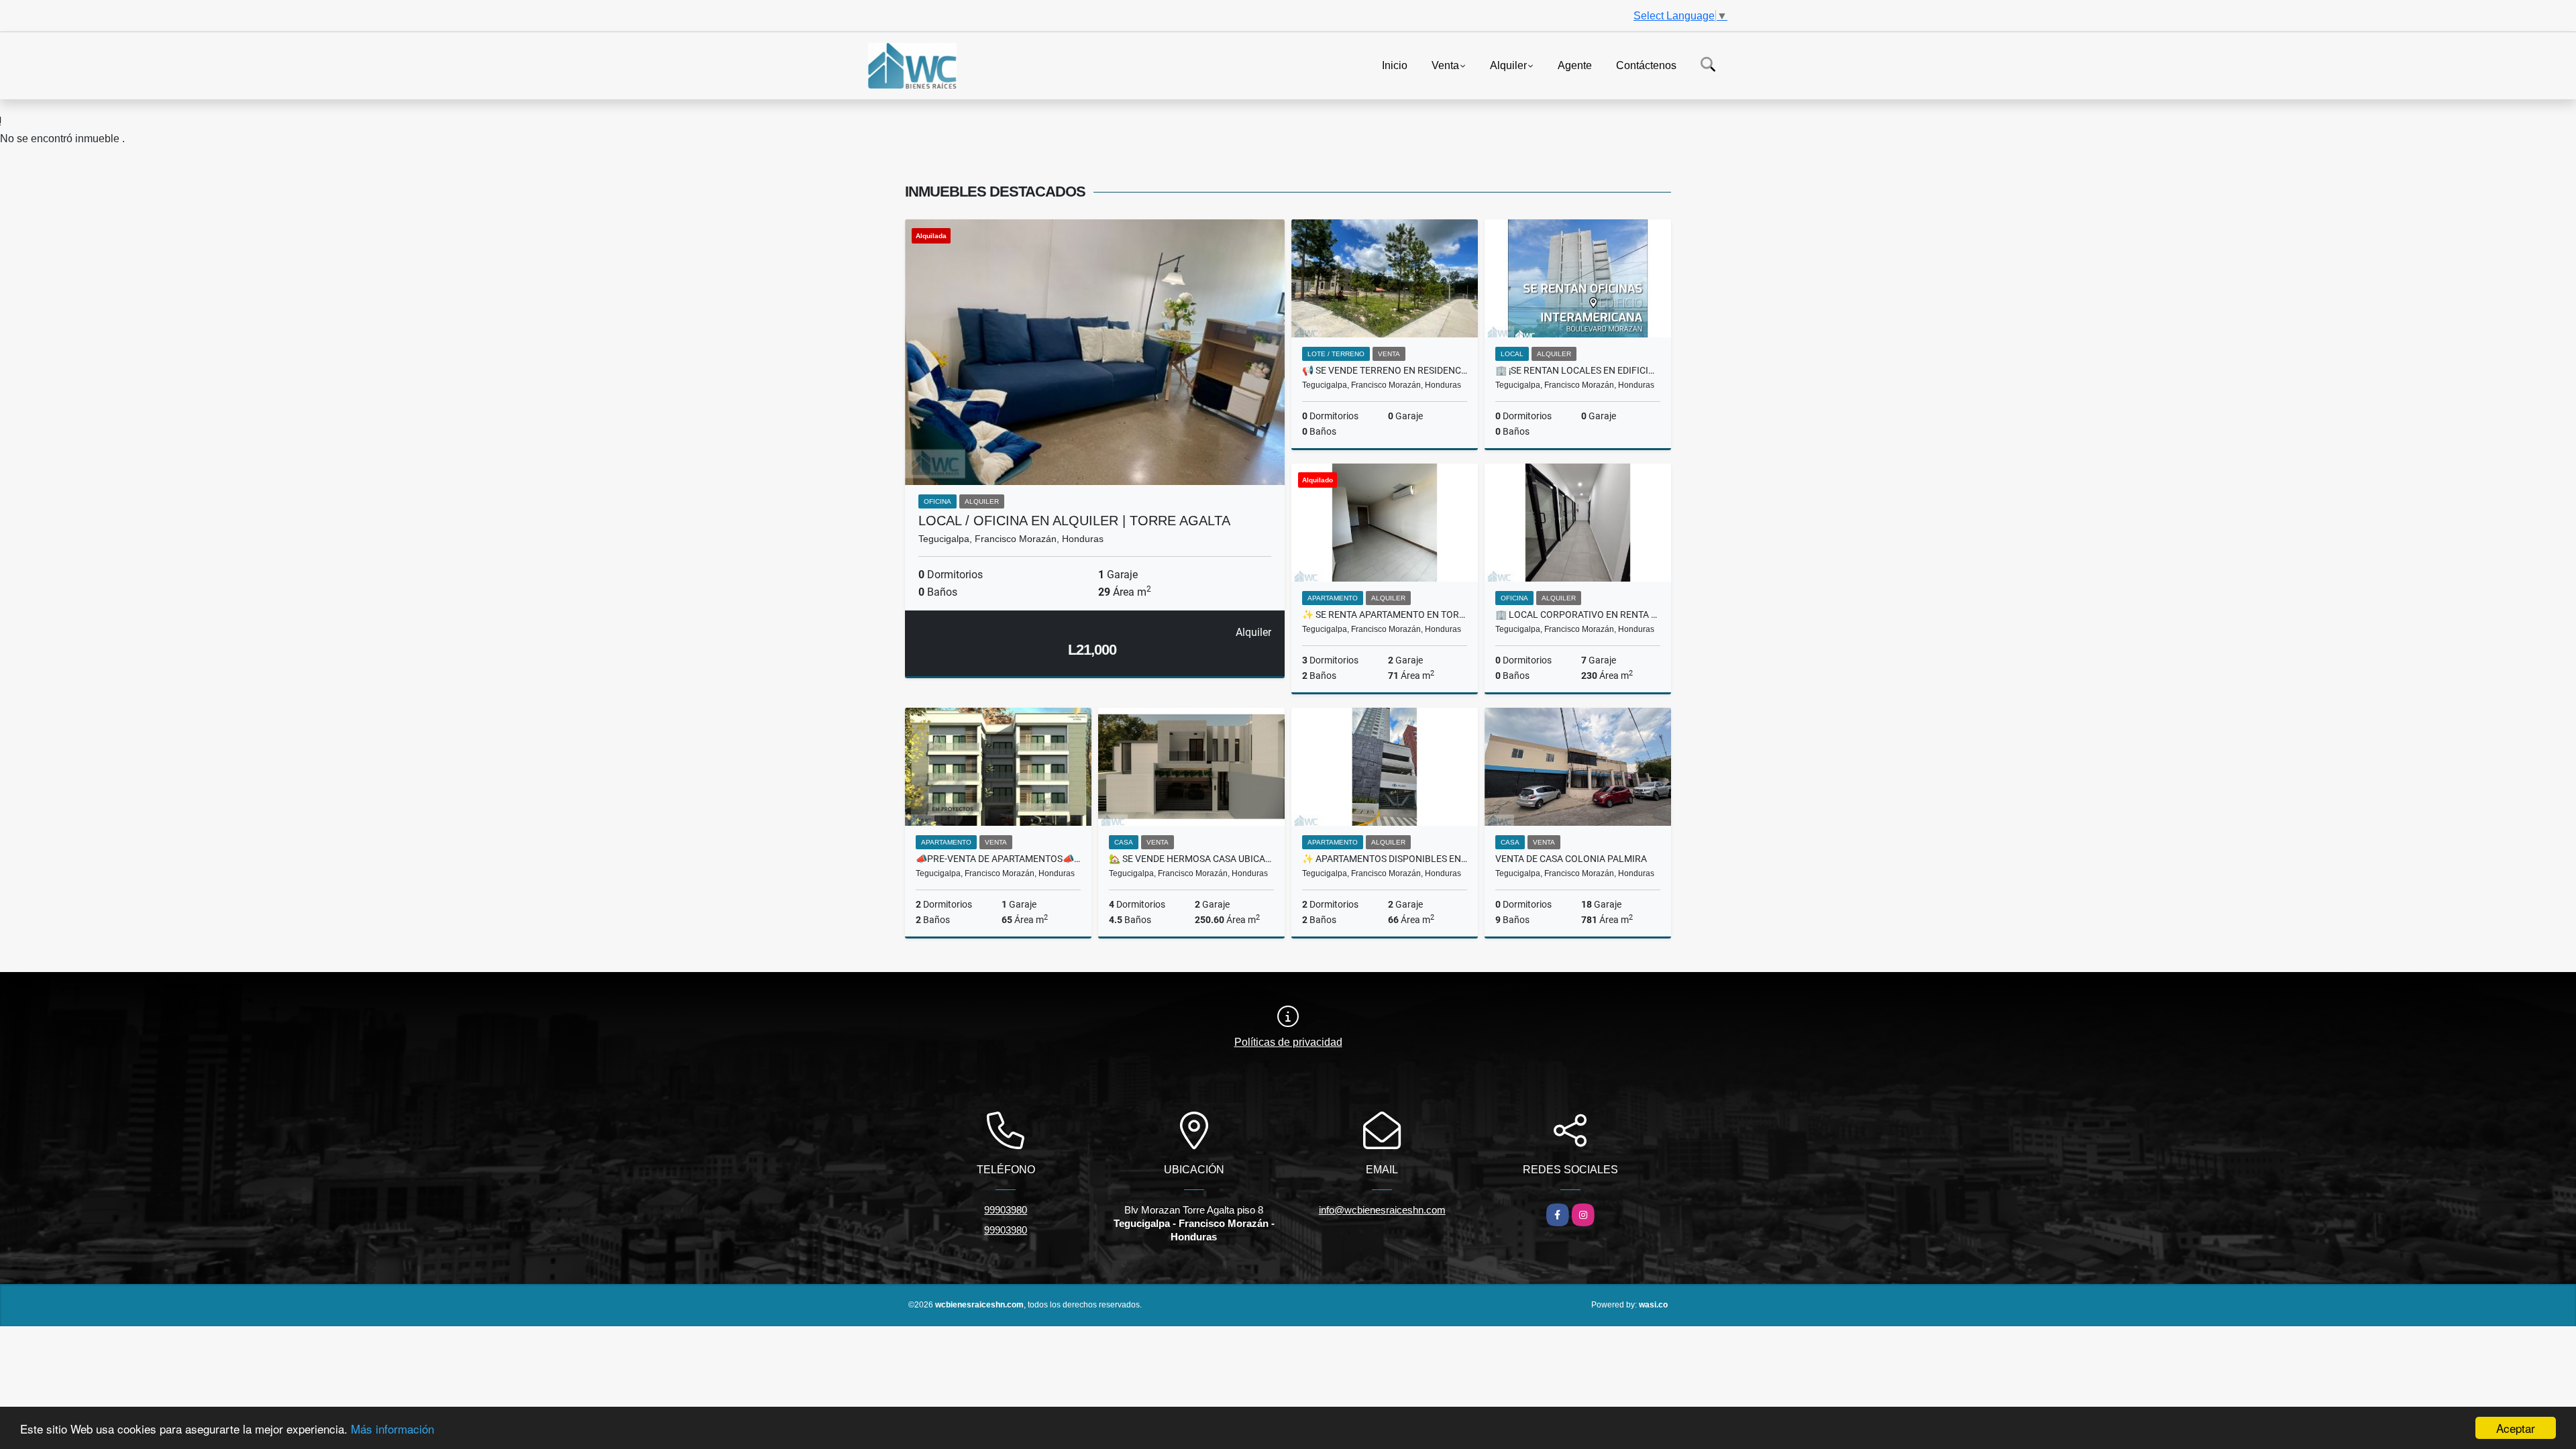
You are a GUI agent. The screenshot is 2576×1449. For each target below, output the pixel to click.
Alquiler (1508, 65)
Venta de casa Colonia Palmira (1571, 859)
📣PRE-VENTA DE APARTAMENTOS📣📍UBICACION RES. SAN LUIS (998, 859)
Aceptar (2516, 1428)
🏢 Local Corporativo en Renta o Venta (1578, 614)
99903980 (1006, 1210)
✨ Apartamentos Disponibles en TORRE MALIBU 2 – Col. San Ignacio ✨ (1385, 859)
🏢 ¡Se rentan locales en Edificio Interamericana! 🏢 (1578, 370)
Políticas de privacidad (1288, 1042)
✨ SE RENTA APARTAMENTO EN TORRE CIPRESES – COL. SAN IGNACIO (1385, 614)
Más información (392, 1429)
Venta (1445, 65)
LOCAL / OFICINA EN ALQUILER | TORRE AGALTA (1074, 521)
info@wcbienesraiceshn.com (1382, 1210)
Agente (1575, 65)
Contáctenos (1646, 65)
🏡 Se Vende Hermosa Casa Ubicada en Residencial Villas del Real (1191, 859)
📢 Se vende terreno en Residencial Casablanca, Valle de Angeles (1385, 370)
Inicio (1395, 65)
